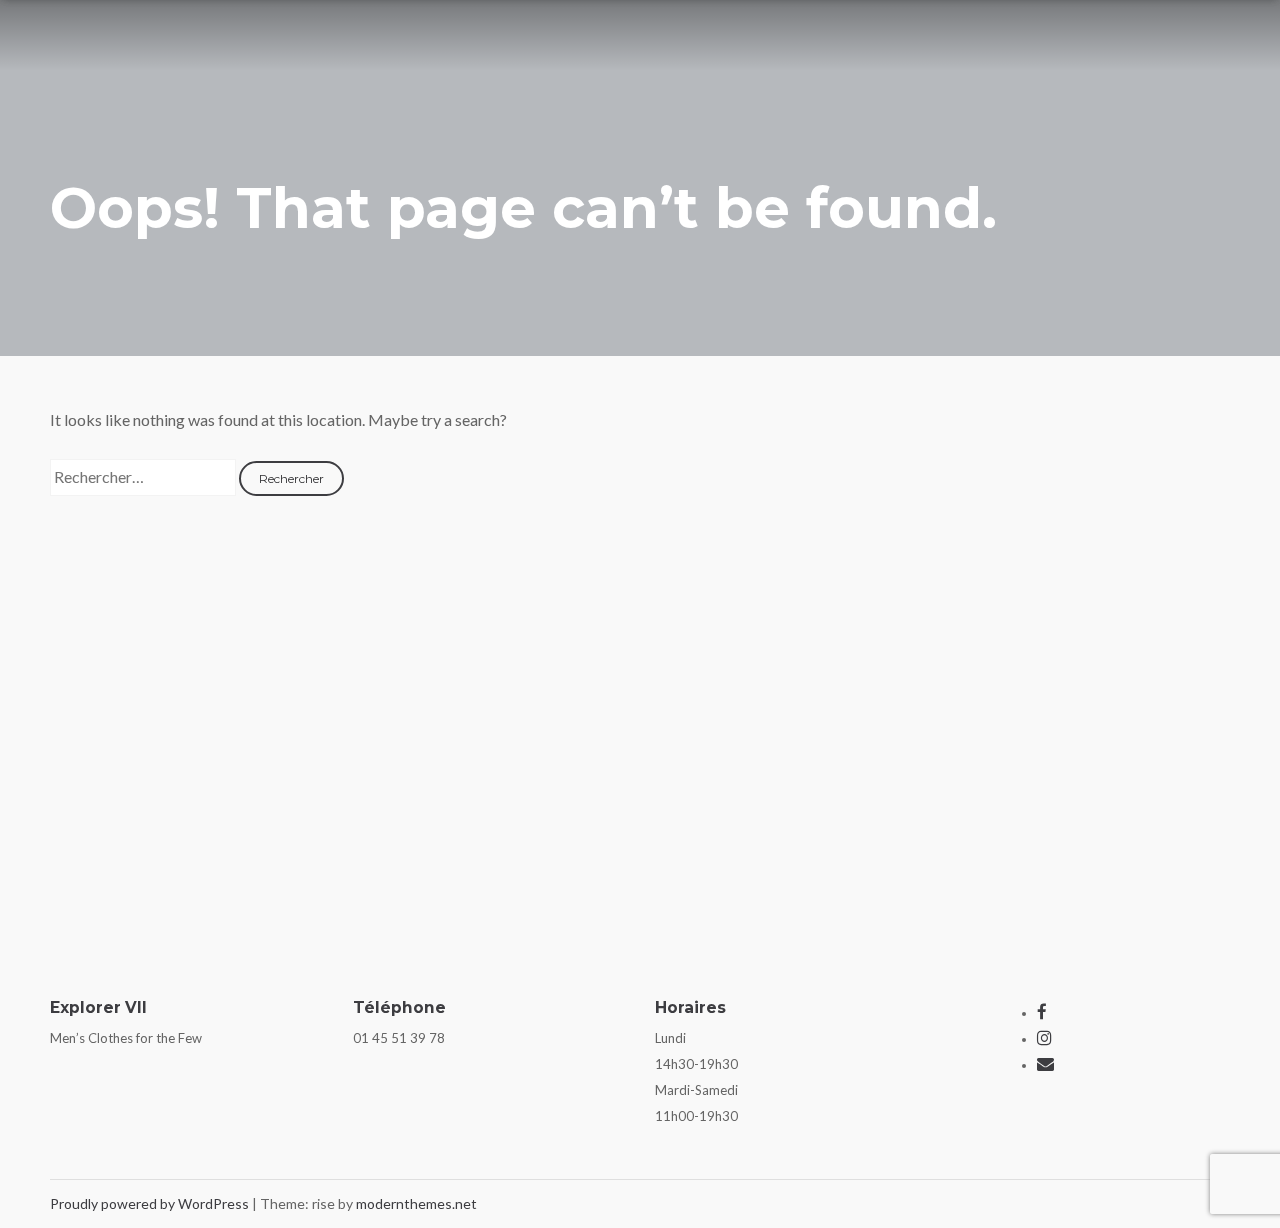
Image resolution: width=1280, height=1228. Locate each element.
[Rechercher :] (144, 476)
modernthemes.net (416, 1203)
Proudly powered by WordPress (151, 1203)
